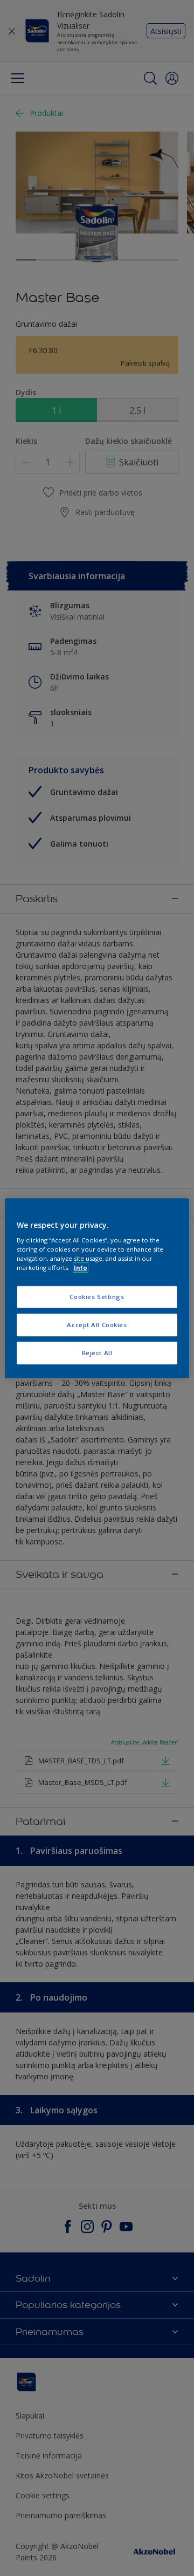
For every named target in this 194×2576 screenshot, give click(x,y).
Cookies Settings (97, 1297)
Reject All (97, 1353)
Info (81, 1268)
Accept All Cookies (97, 1325)
